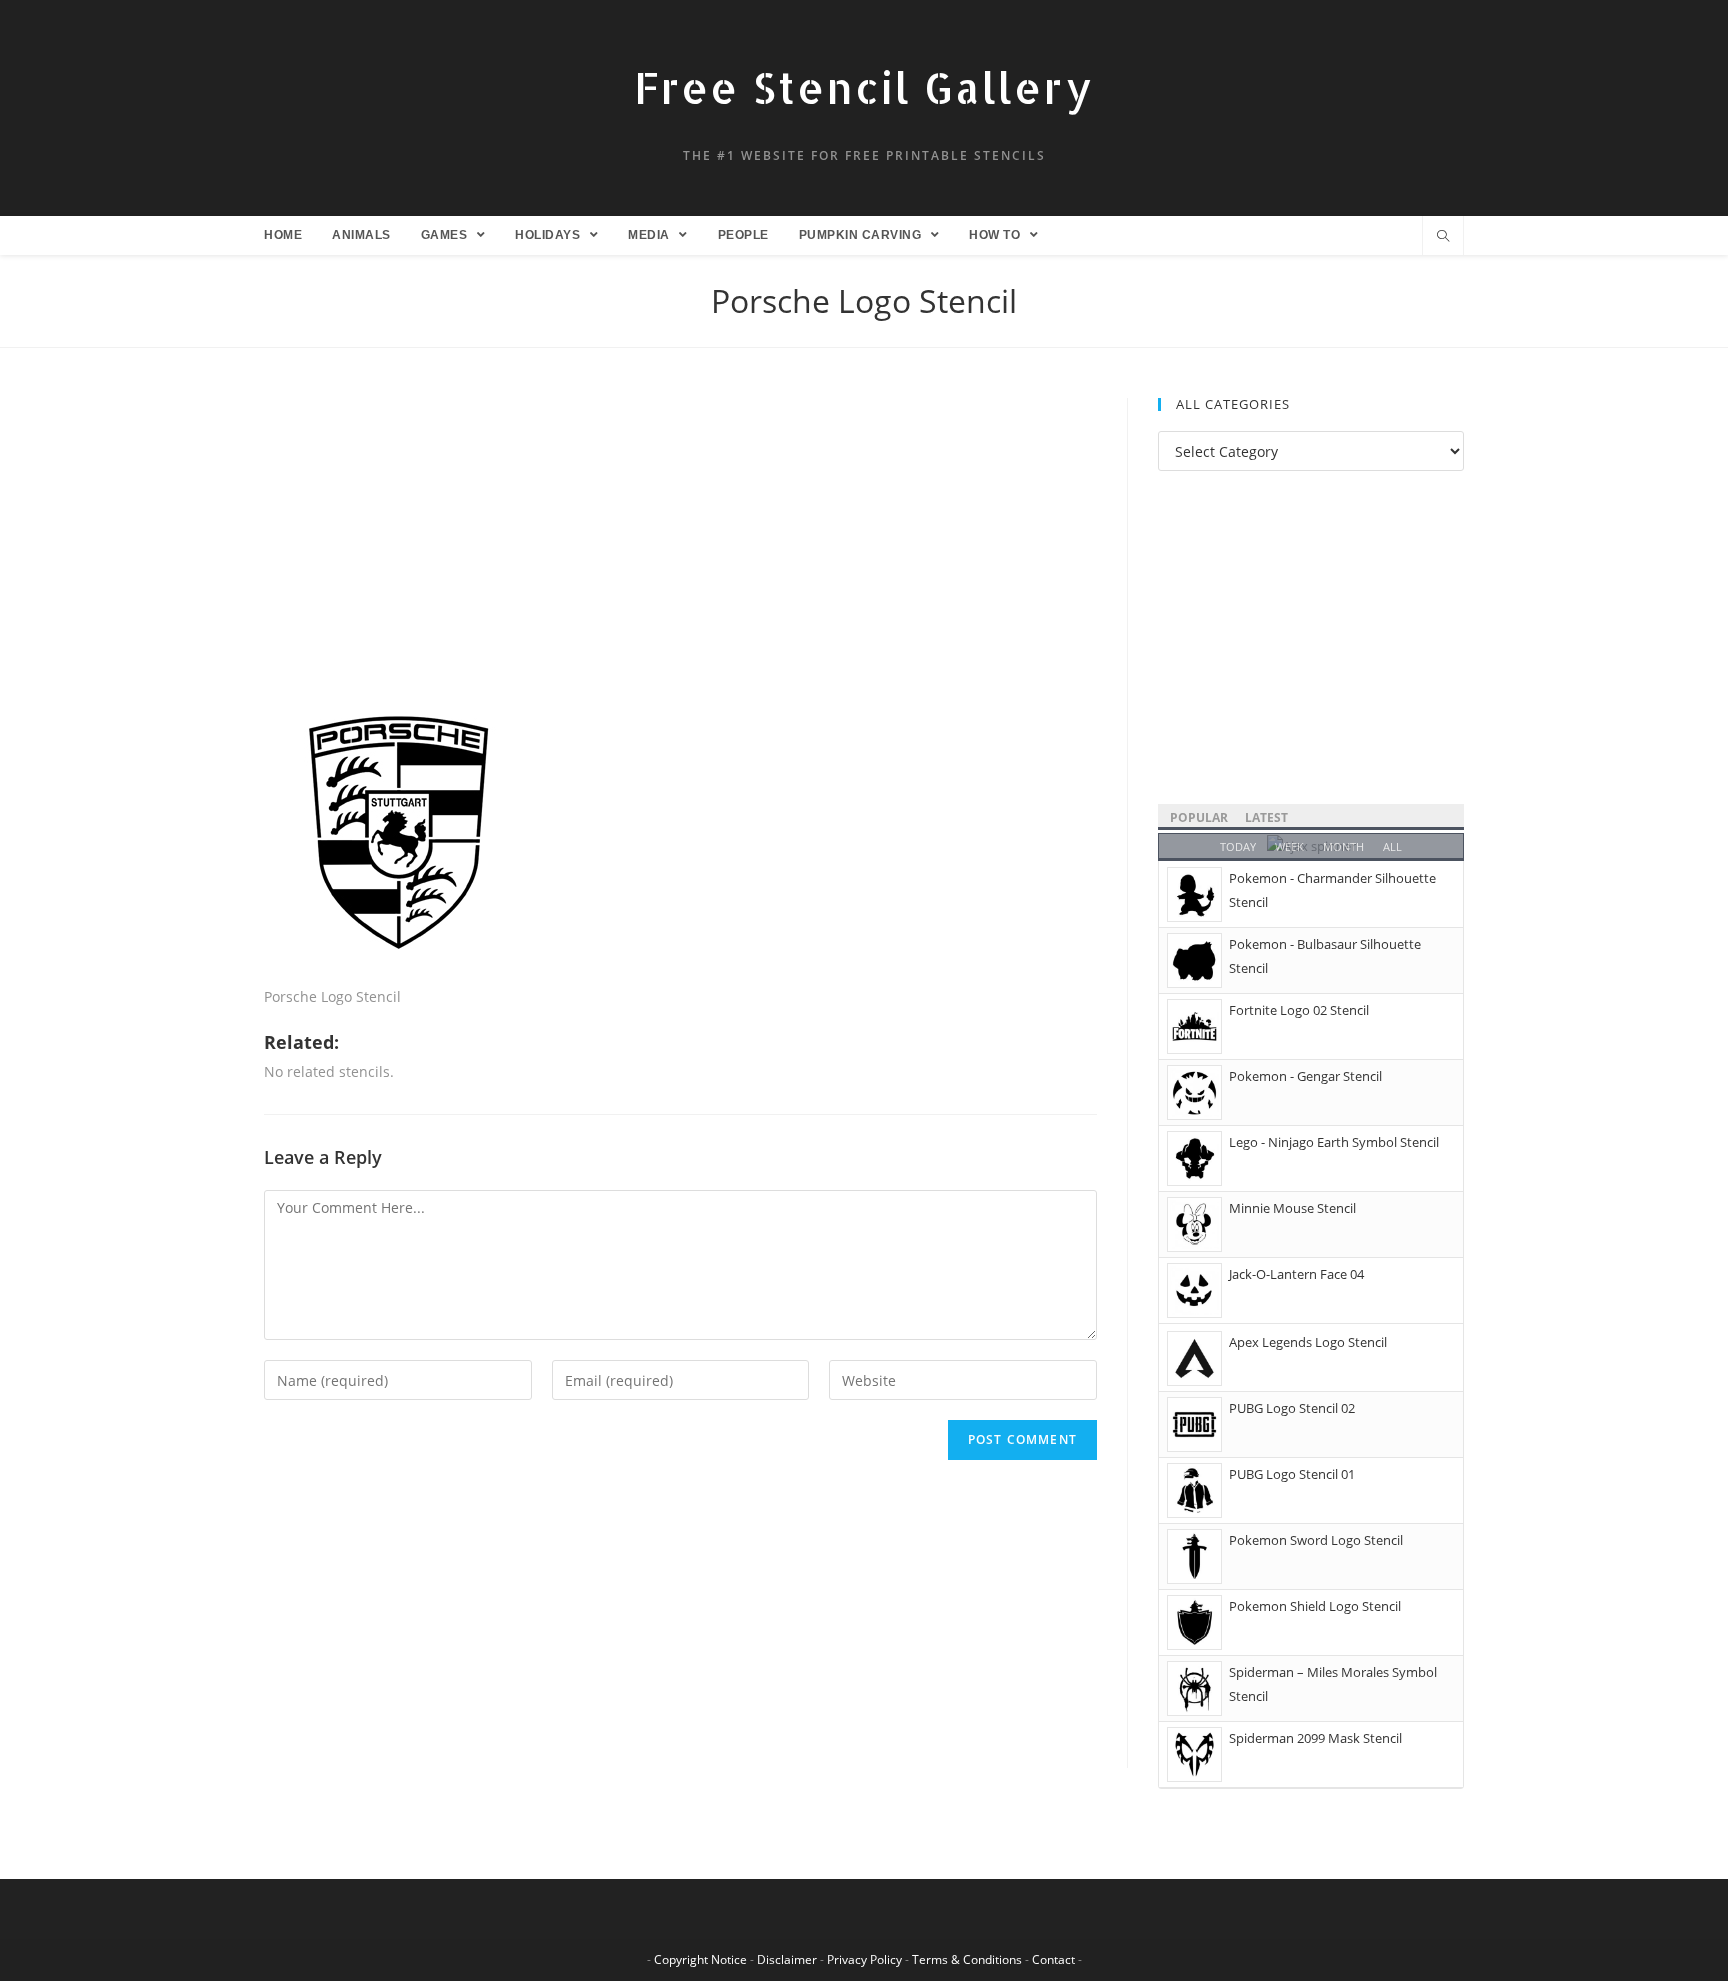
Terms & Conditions (967, 1959)
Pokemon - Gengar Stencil (1305, 1076)
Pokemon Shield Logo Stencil (1315, 1606)
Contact (1053, 1959)
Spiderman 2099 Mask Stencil (1315, 1738)
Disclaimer (787, 1959)
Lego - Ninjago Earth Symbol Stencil (1334, 1142)
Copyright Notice (700, 1959)
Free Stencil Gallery (864, 87)
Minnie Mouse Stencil (1292, 1208)
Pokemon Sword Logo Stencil (1316, 1540)
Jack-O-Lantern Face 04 (1296, 1274)
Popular (1199, 817)
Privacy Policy (864, 1959)
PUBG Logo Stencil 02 (1292, 1408)
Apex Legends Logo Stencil (1308, 1342)
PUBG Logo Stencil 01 (1292, 1474)
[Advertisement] (680, 546)
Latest (1266, 817)
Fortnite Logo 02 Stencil (1299, 1010)
